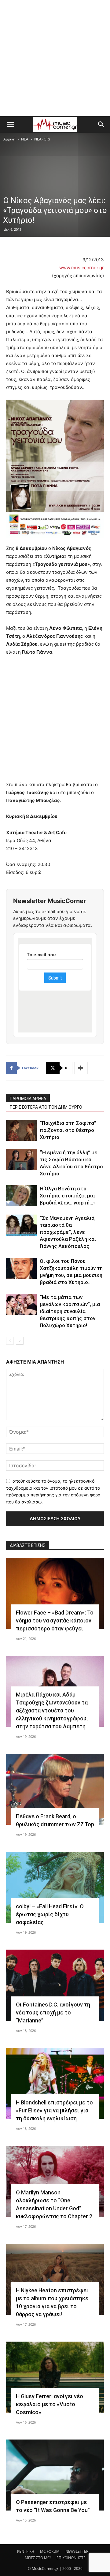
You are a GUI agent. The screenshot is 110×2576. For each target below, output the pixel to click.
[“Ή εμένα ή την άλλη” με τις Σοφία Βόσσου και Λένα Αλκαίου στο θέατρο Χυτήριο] (21, 1160)
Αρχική (9, 139)
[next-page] (20, 1341)
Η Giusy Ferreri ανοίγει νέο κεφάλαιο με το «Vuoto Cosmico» (50, 2404)
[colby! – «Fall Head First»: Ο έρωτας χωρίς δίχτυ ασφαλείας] (55, 1887)
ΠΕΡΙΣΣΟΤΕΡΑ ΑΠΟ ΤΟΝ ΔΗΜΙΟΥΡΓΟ (46, 1107)
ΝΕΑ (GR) (42, 139)
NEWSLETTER (77, 2551)
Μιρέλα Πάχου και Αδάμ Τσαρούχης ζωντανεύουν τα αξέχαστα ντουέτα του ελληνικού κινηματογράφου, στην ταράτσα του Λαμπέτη (52, 1710)
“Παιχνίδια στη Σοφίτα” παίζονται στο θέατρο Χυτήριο (68, 1130)
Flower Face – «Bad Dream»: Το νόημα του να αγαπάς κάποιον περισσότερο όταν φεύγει (55, 1620)
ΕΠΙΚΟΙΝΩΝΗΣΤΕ (71, 2558)
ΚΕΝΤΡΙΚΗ (26, 2551)
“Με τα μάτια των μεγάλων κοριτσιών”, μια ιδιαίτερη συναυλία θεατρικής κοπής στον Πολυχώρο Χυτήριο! (70, 1311)
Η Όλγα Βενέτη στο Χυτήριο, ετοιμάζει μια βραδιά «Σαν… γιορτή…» (68, 1196)
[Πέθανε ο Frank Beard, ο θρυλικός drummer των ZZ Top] (55, 1789)
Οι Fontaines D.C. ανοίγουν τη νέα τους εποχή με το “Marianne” (53, 2012)
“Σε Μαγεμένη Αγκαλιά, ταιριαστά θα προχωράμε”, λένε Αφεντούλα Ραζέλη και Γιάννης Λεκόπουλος (68, 1232)
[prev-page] (10, 1341)
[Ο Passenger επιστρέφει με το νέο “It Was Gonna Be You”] (55, 2475)
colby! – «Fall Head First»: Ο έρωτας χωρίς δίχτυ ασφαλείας (50, 1914)
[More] (81, 1068)
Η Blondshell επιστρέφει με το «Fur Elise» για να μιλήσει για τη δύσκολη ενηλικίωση (54, 2110)
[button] (10, 125)
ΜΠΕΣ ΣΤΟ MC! (38, 2558)
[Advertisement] (55, 58)
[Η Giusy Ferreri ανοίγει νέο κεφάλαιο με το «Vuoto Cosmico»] (55, 2377)
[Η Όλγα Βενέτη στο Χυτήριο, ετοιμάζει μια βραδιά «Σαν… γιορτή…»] (21, 1196)
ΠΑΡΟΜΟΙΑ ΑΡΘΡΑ (28, 1099)
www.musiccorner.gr (82, 268)
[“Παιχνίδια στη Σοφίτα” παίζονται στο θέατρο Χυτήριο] (21, 1130)
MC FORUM (50, 2551)
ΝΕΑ (25, 139)
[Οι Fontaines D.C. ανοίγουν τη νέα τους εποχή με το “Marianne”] (55, 1985)
